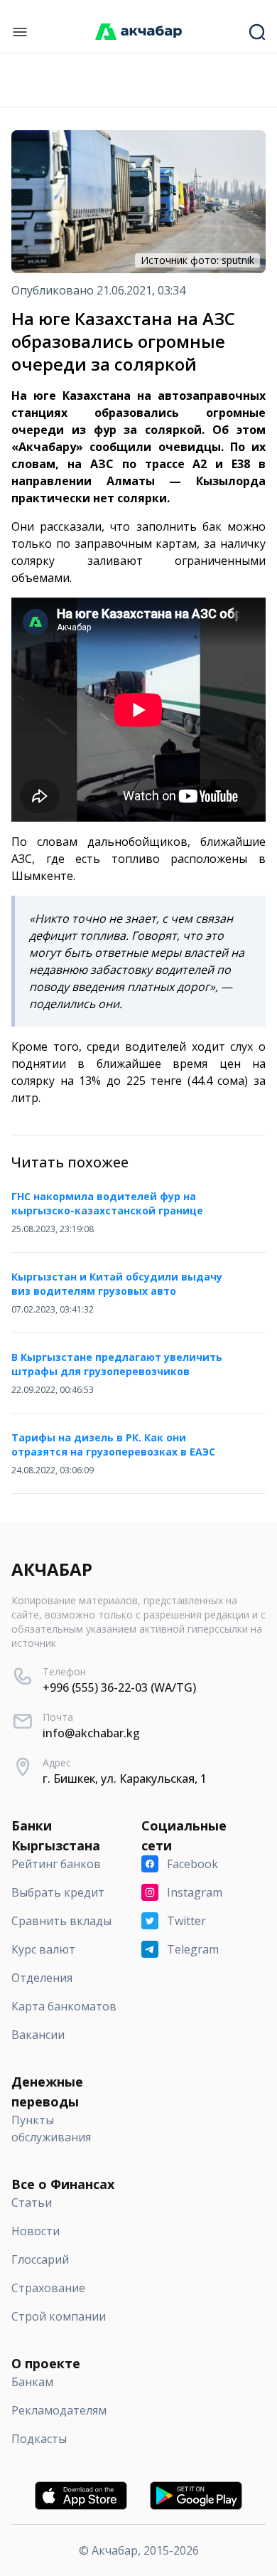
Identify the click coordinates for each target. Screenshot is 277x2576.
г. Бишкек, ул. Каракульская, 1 (125, 1779)
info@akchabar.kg (91, 1733)
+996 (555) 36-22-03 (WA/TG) (119, 1687)
